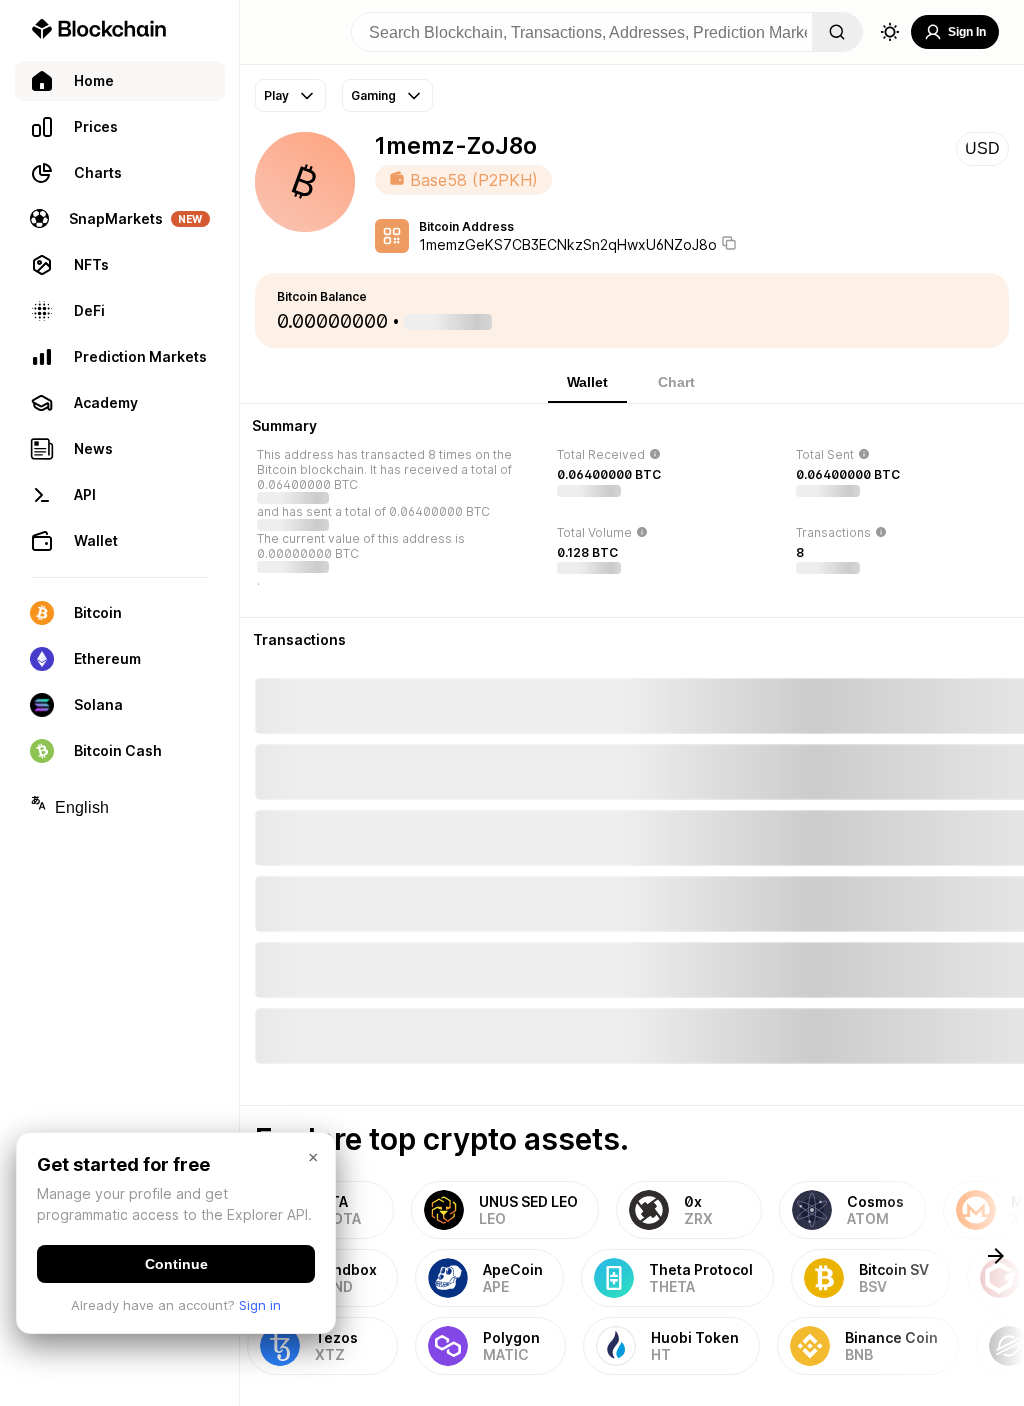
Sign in (260, 1305)
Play (276, 95)
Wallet (587, 382)
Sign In (967, 32)
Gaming (373, 95)
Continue (176, 1264)
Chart (676, 382)
